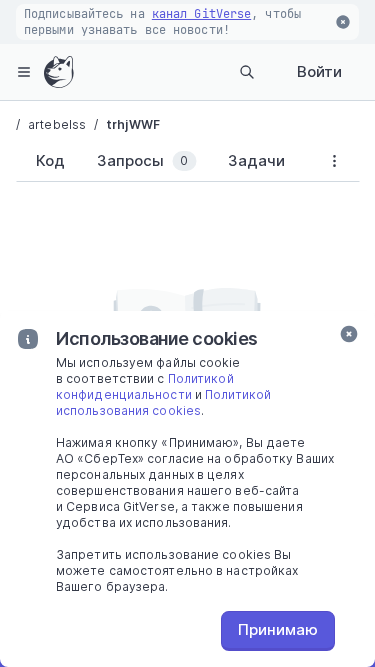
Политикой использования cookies (163, 402)
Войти (319, 71)
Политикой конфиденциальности (145, 386)
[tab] (46, 161)
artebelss (57, 124)
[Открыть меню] (24, 72)
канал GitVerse (201, 14)
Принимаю (278, 629)
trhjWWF (133, 124)
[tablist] (162, 165)
